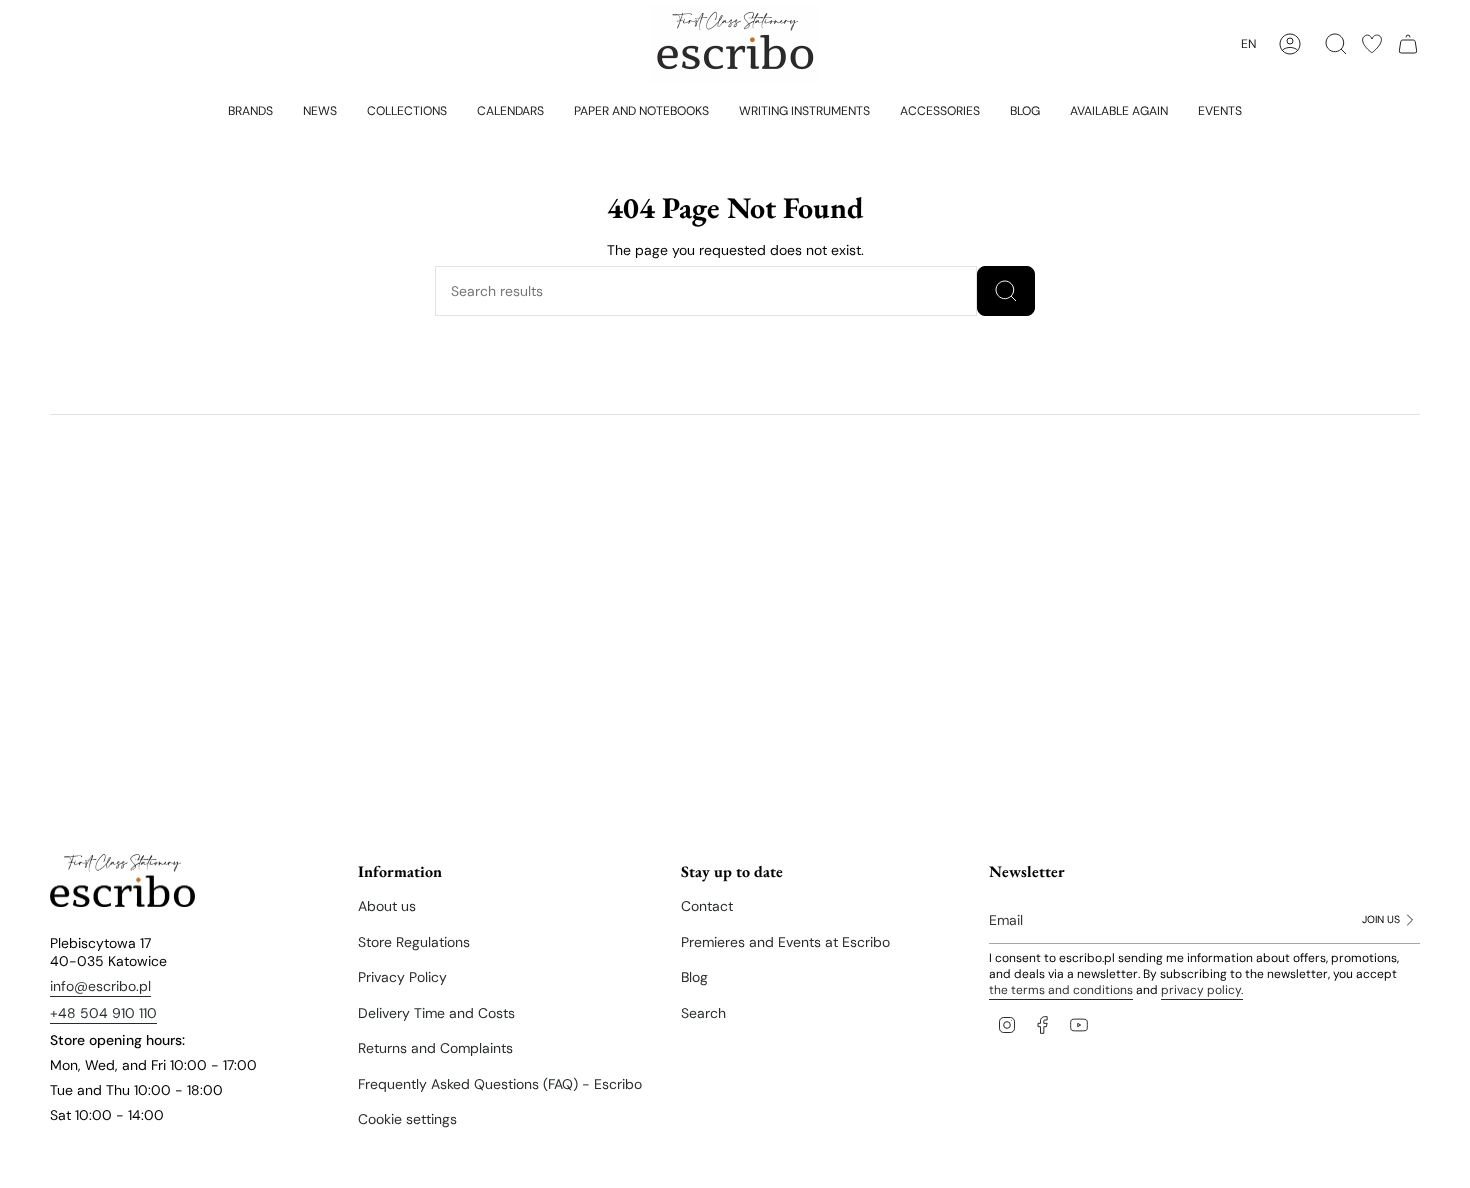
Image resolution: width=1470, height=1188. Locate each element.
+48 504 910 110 (103, 1013)
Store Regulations (414, 942)
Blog (694, 977)
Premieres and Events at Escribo (785, 942)
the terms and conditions (1061, 990)
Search (703, 1013)
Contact (707, 906)
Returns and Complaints (435, 1048)
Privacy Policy (402, 977)
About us (387, 906)
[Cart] (1408, 44)
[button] (250, 110)
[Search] (1006, 291)
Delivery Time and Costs (436, 1013)
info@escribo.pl (100, 986)
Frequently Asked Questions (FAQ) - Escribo (500, 1084)
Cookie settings (407, 1119)
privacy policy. (1202, 990)
